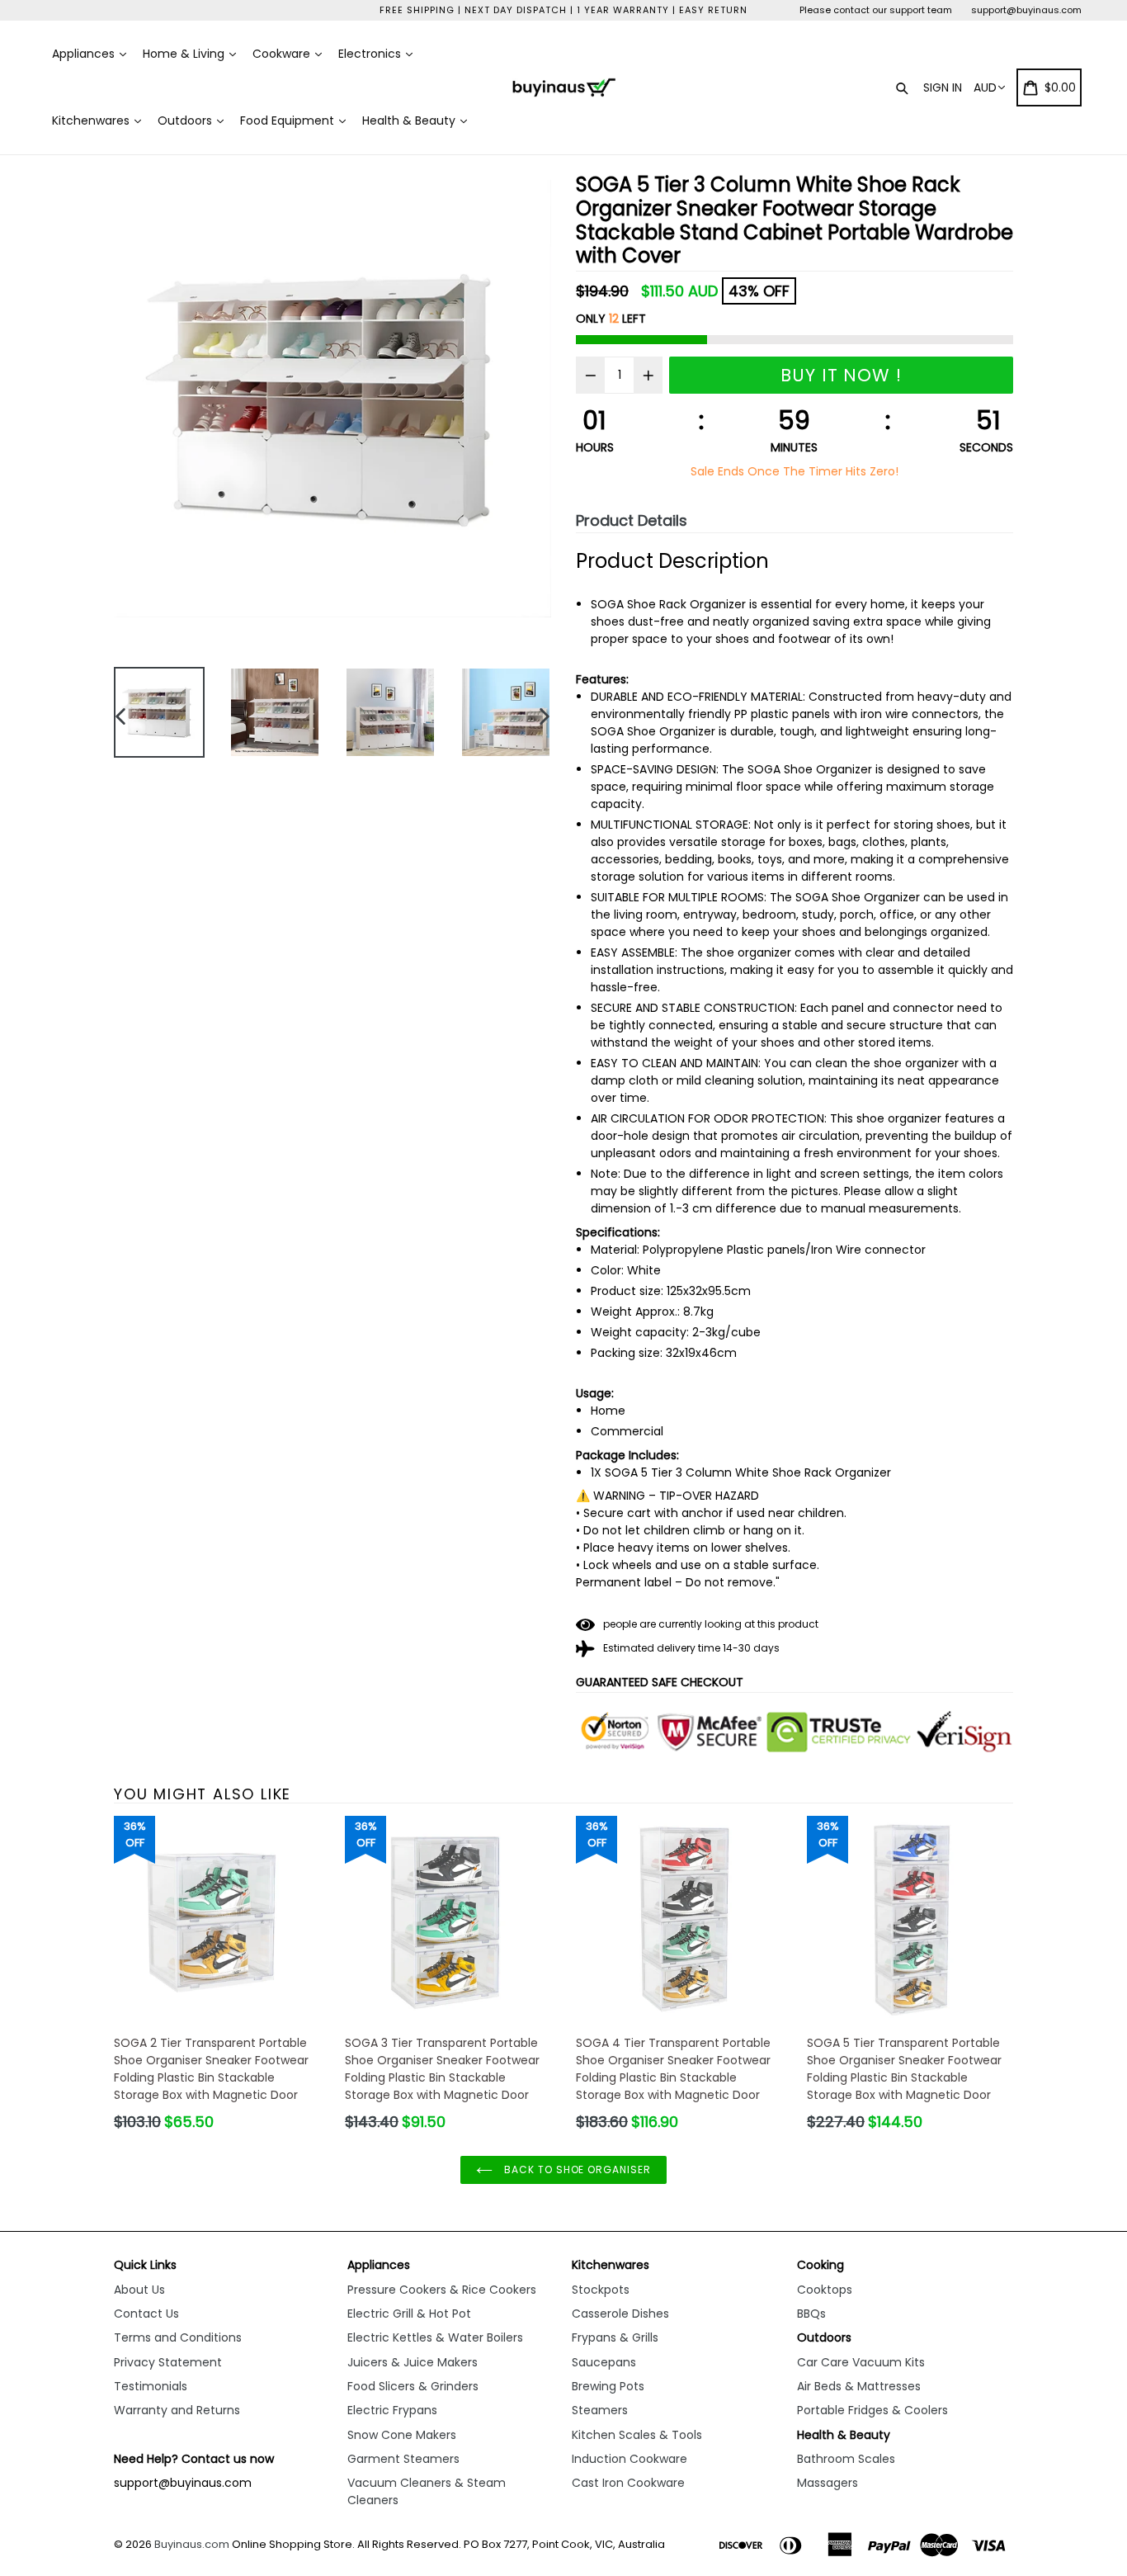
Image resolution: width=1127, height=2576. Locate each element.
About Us (139, 2290)
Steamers (600, 2410)
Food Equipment (289, 121)
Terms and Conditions (178, 2337)
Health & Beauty (410, 121)
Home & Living (185, 54)
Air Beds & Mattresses (859, 2386)
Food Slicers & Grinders (413, 2386)
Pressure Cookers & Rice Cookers (442, 2290)
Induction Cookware (630, 2459)
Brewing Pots (608, 2386)
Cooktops (825, 2290)
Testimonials (151, 2386)
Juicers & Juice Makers (413, 2362)
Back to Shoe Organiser (576, 2170)
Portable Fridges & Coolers (872, 2410)
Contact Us (146, 2314)
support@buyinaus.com (1026, 10)
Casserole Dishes (620, 2314)
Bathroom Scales (846, 2459)
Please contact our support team (876, 10)
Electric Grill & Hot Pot (409, 2314)
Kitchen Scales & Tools (637, 2435)
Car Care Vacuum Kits (861, 2362)
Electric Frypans (392, 2410)
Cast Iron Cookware (628, 2483)
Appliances (85, 54)
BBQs (811, 2314)
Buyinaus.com (192, 2544)
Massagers (828, 2483)
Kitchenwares (92, 121)
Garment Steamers (403, 2459)
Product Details (632, 520)
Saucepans (604, 2362)
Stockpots (601, 2290)
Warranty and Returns (177, 2410)
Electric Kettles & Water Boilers (435, 2337)
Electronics (371, 54)
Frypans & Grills (615, 2337)
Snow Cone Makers (402, 2435)
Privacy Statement (168, 2362)
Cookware (283, 54)
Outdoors (186, 121)
